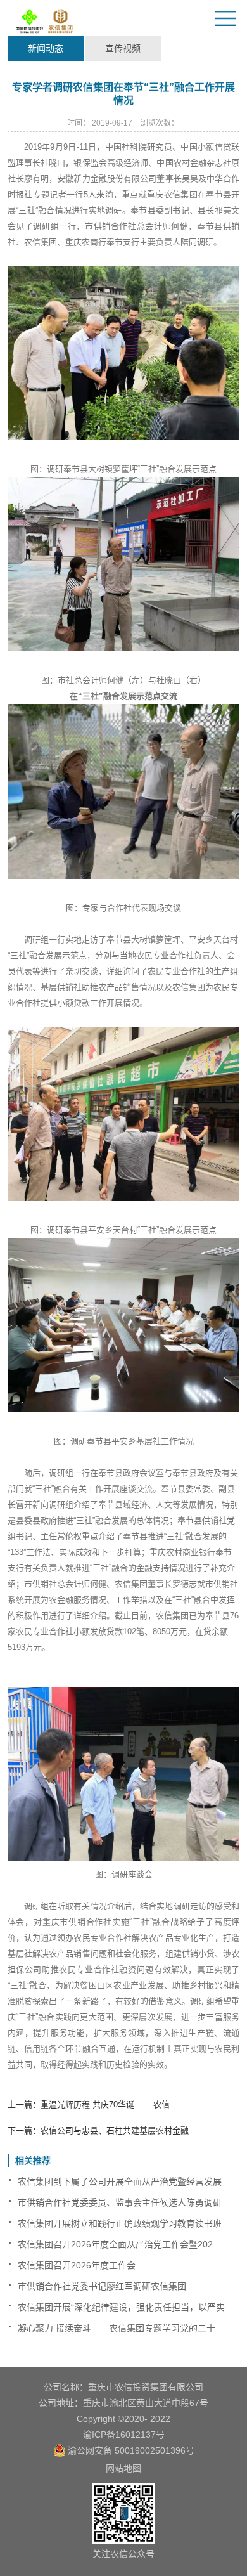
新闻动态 (46, 48)
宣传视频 (123, 48)
